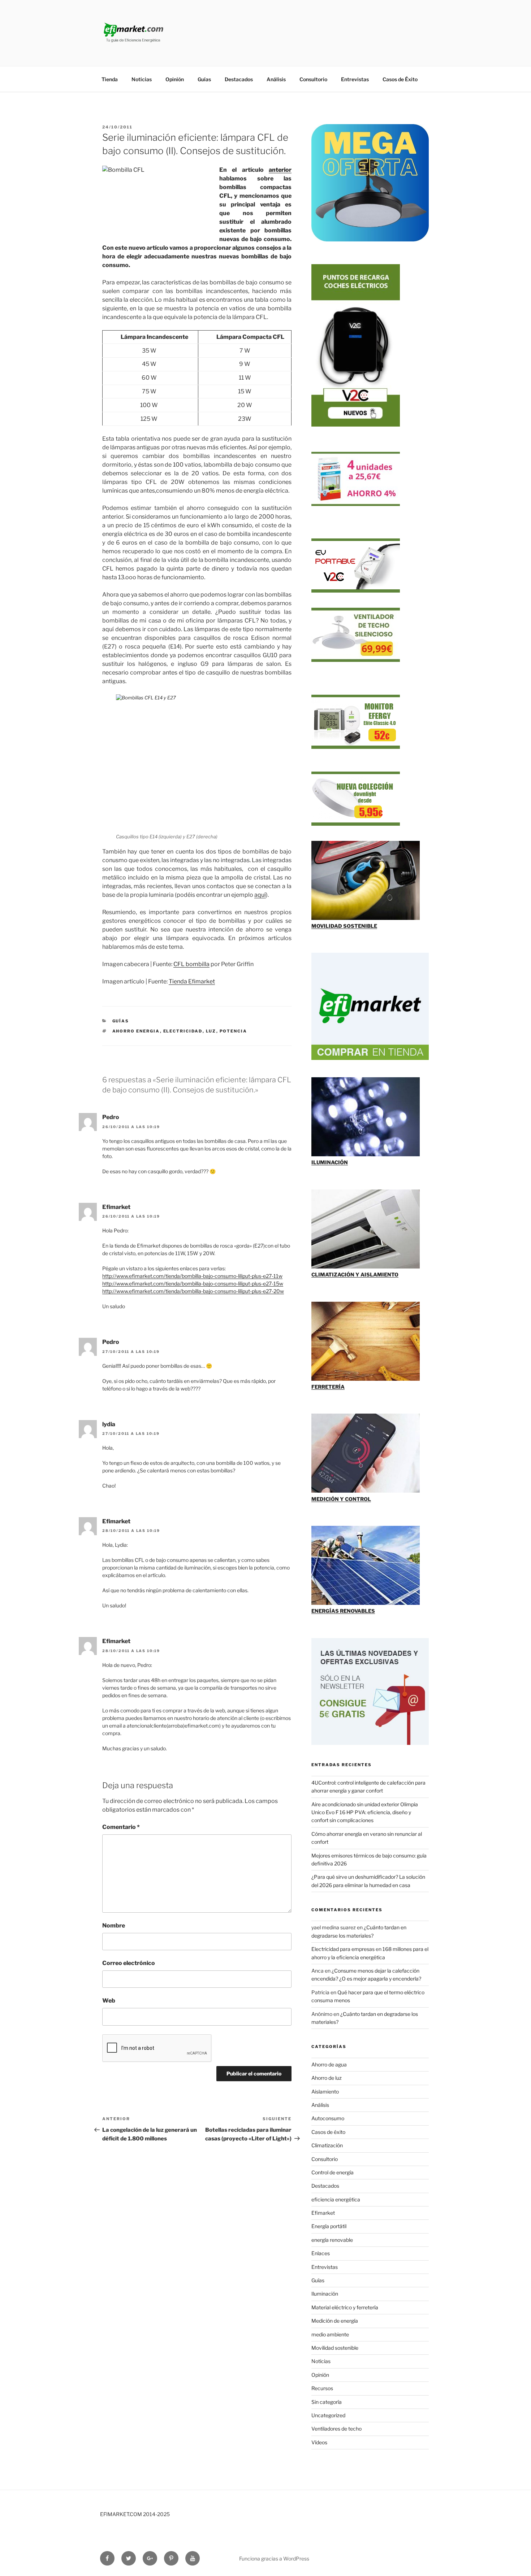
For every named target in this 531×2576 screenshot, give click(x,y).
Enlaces (321, 2253)
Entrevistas (355, 79)
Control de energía (333, 2172)
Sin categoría (327, 2402)
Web (109, 2001)
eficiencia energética (336, 2199)
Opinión (175, 79)
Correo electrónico (129, 1963)
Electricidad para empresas (343, 1949)
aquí (260, 895)
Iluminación (325, 2294)
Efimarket (323, 2213)
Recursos (322, 2388)
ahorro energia (136, 1031)
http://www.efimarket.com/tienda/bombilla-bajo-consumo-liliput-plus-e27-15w (193, 1283)
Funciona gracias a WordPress (274, 2558)
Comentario (121, 1827)
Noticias (142, 79)
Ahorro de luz (327, 2078)
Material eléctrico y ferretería (345, 2307)
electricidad (183, 1031)
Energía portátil (329, 2226)
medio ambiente (330, 2334)
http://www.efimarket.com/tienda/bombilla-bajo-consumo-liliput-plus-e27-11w (192, 1276)
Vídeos (319, 2442)
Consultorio (313, 79)
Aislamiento (325, 2092)
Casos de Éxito (400, 79)
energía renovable (332, 2240)
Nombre (114, 1926)
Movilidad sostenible (335, 2348)
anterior (280, 170)
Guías (204, 79)
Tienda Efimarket (192, 981)
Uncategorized (328, 2415)
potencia (234, 1031)
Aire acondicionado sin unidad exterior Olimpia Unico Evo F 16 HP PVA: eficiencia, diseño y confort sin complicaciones (365, 1812)
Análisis (276, 79)
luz (211, 1031)
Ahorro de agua (329, 2064)
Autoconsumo (328, 2118)
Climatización (327, 2145)
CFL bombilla (191, 964)
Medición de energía (335, 2321)
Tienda (110, 79)
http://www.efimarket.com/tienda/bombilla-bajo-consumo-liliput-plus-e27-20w (193, 1291)
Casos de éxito (328, 2132)
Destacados (239, 79)
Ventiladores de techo (336, 2429)
